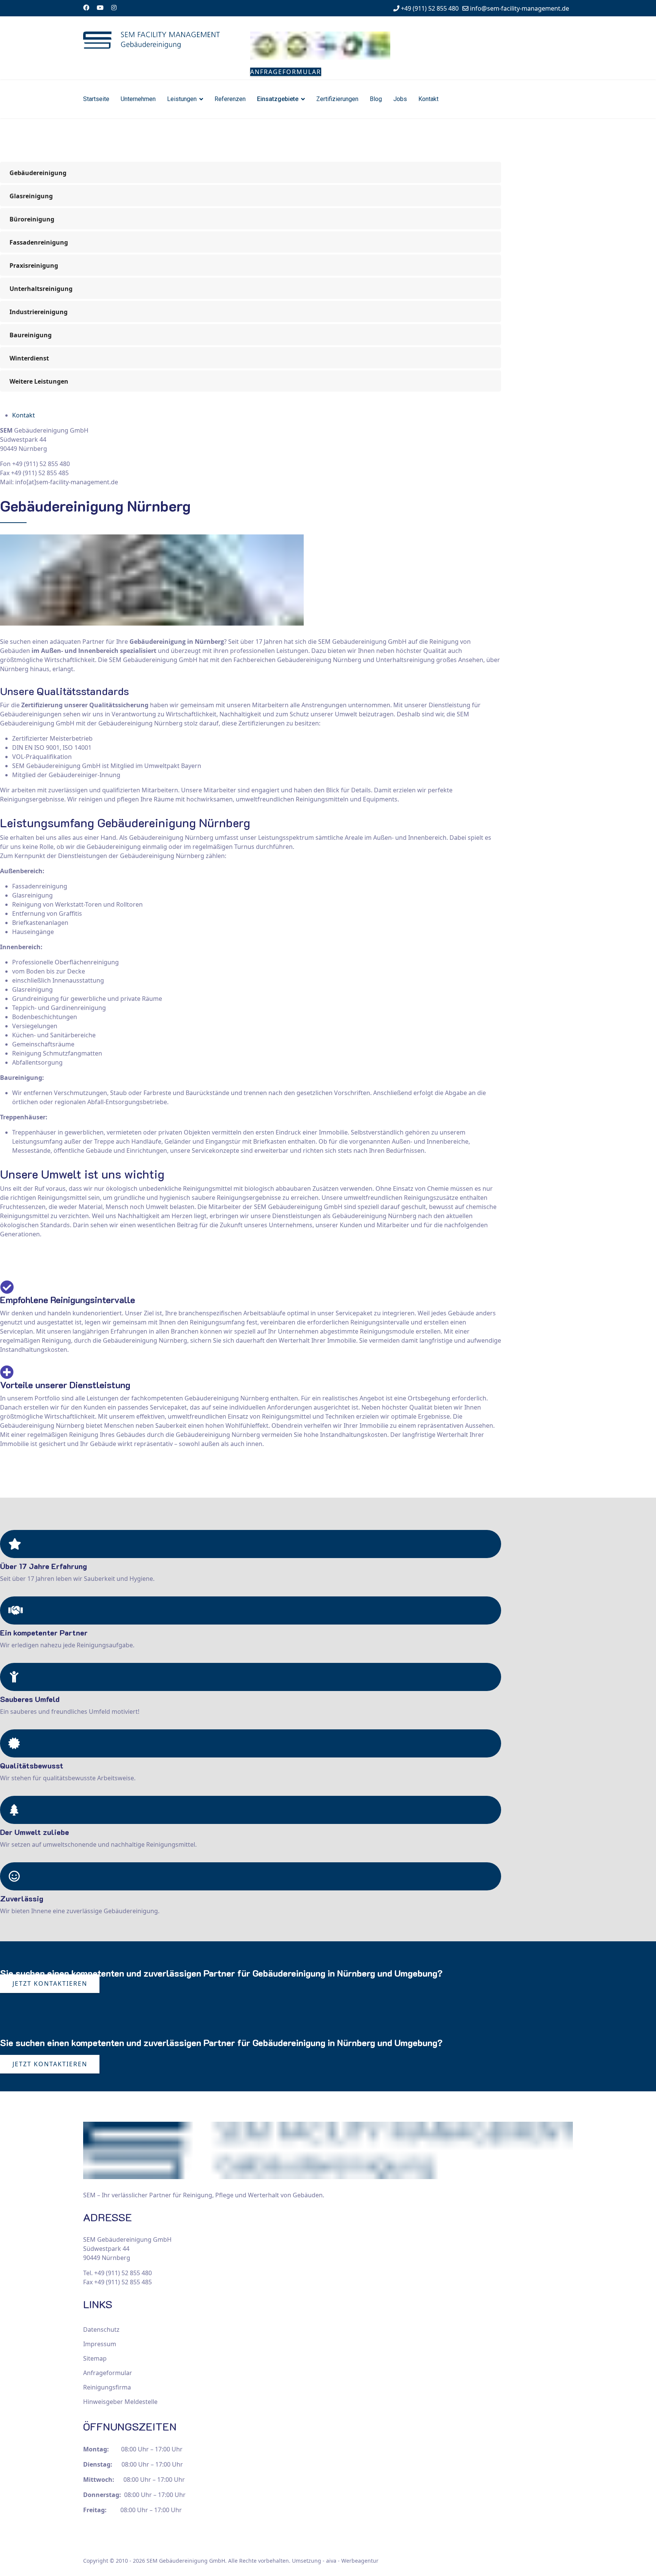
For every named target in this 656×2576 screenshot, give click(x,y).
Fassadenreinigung (39, 242)
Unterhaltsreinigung (41, 289)
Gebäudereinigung (38, 173)
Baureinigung (31, 335)
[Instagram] (114, 8)
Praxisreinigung (34, 266)
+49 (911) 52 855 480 (430, 8)
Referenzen (230, 99)
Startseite (96, 99)
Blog (376, 99)
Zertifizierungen (337, 99)
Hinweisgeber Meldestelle (120, 2402)
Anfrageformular (286, 72)
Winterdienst (29, 358)
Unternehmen (138, 99)
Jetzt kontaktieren (50, 1983)
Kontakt (428, 99)
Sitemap (95, 2358)
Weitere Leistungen (39, 381)
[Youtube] (100, 8)
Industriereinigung (39, 312)
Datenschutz (101, 2329)
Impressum (100, 2344)
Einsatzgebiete (278, 99)
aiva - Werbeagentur (352, 2561)
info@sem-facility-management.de (520, 8)
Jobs (400, 99)
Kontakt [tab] (24, 415)
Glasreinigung (31, 196)
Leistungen (182, 99)
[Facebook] (86, 8)
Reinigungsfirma (107, 2387)
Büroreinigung (32, 219)
